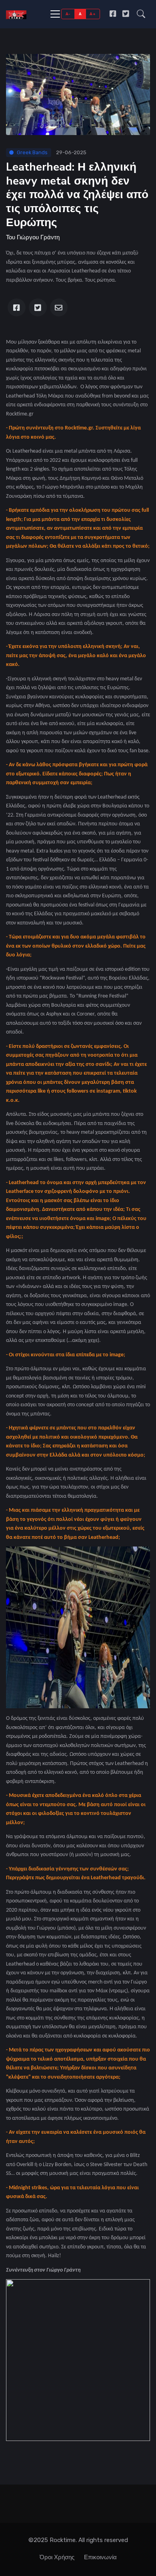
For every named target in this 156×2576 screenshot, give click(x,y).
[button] (141, 14)
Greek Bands (32, 152)
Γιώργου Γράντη (38, 237)
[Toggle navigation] (55, 14)
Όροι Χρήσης (57, 2557)
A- (68, 14)
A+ (93, 14)
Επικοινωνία (100, 2557)
